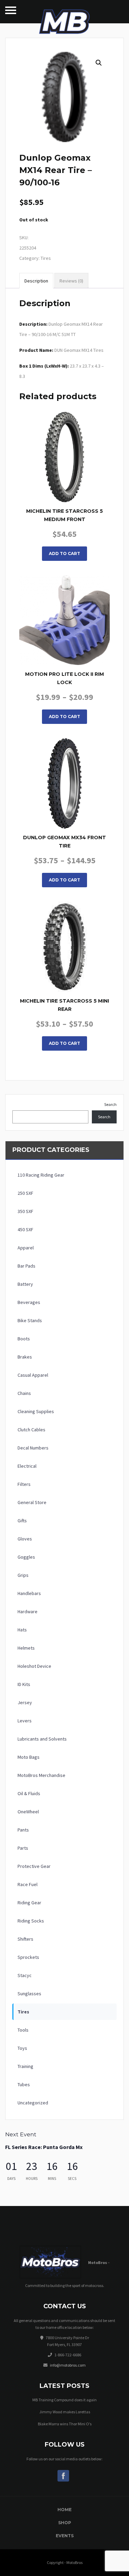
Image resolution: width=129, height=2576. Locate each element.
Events (65, 2536)
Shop (65, 2523)
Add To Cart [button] (64, 553)
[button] (99, 63)
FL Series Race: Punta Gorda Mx (44, 2147)
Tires (46, 258)
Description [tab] (36, 281)
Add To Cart (64, 717)
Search (110, 1104)
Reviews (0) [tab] (71, 281)
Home (64, 2510)
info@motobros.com (68, 2365)
